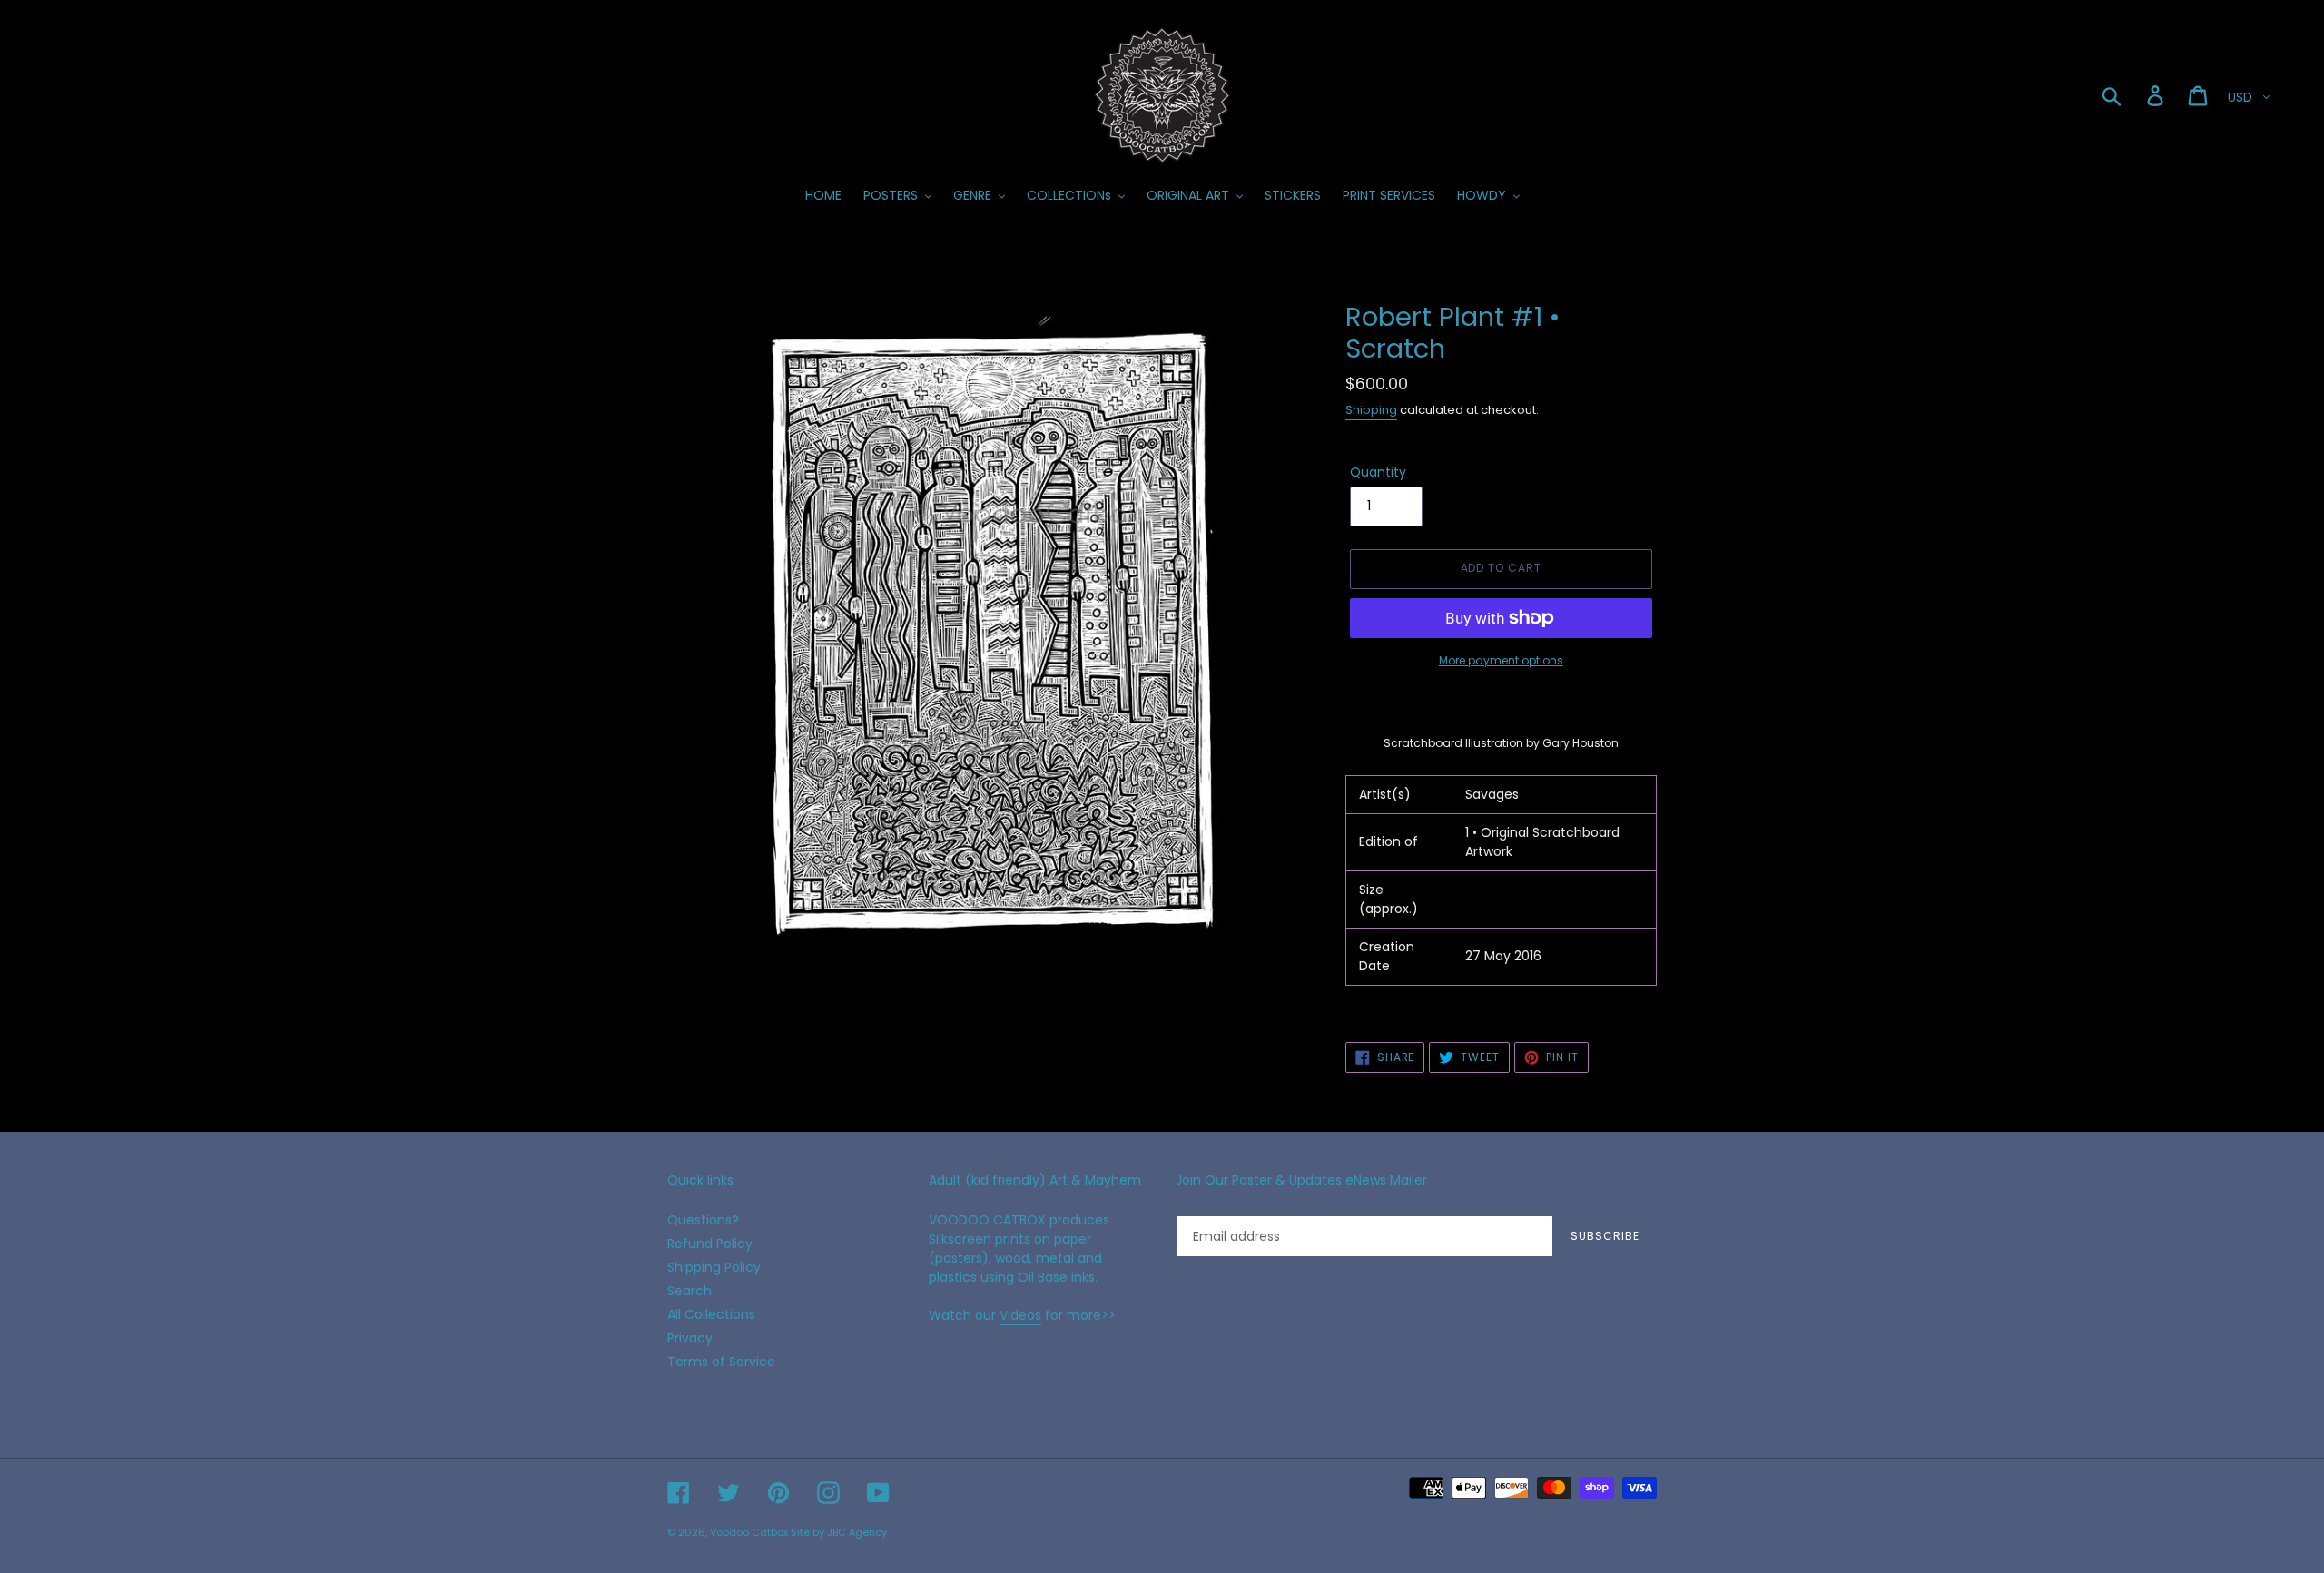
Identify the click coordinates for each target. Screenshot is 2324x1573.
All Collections (711, 1314)
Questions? (703, 1220)
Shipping (1371, 410)
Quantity (1378, 472)
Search (689, 1291)
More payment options (1501, 660)
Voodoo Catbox (749, 1532)
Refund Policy (710, 1244)
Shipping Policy (714, 1267)
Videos (1020, 1315)
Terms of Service (721, 1362)
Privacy (690, 1338)
